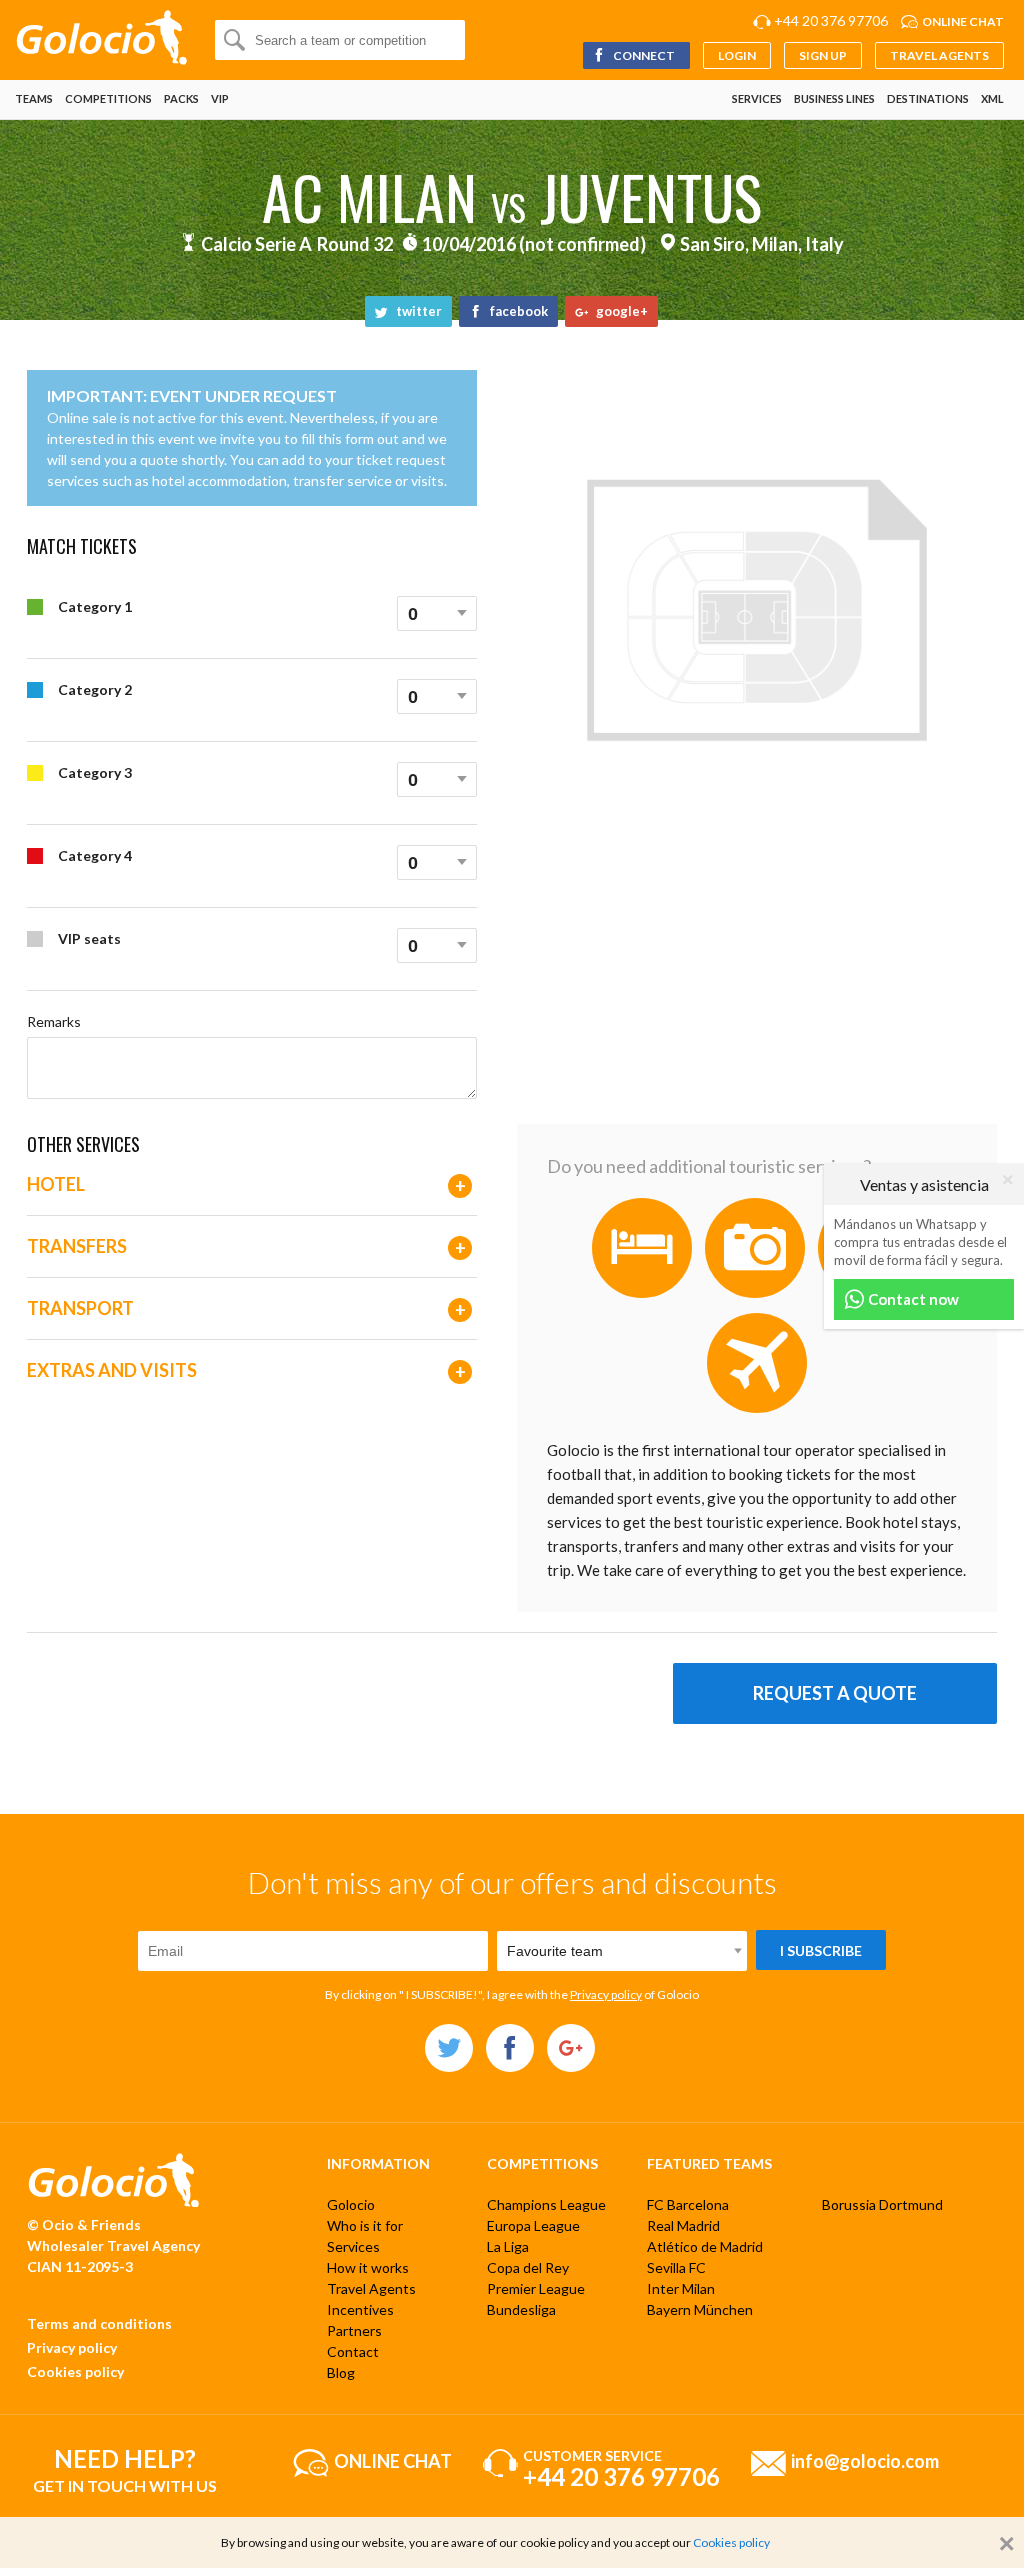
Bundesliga (521, 2309)
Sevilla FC (676, 2267)
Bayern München (700, 2309)
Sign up (823, 55)
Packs (181, 98)
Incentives (360, 2309)
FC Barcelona (688, 2204)
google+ (620, 311)
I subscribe (821, 1950)
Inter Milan (681, 2288)
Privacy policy (606, 1994)
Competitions (108, 98)
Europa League (533, 2225)
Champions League (546, 2204)
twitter (417, 311)
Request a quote (835, 1693)
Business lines (834, 98)
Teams (34, 98)
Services (757, 98)
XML (992, 98)
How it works (368, 2267)
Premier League (536, 2288)
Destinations (928, 98)
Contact (353, 2351)
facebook (517, 311)
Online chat (963, 21)
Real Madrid (683, 2225)
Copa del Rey (528, 2267)
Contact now (912, 1299)
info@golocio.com (865, 2460)
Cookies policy (75, 2371)
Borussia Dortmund (882, 2204)
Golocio (351, 2204)
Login (737, 55)
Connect (643, 55)
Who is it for (365, 2225)
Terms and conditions (99, 2323)
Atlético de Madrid (705, 2246)
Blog (341, 2372)
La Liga (508, 2246)
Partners (354, 2330)
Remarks (54, 1021)
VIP (220, 98)
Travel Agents (939, 55)
